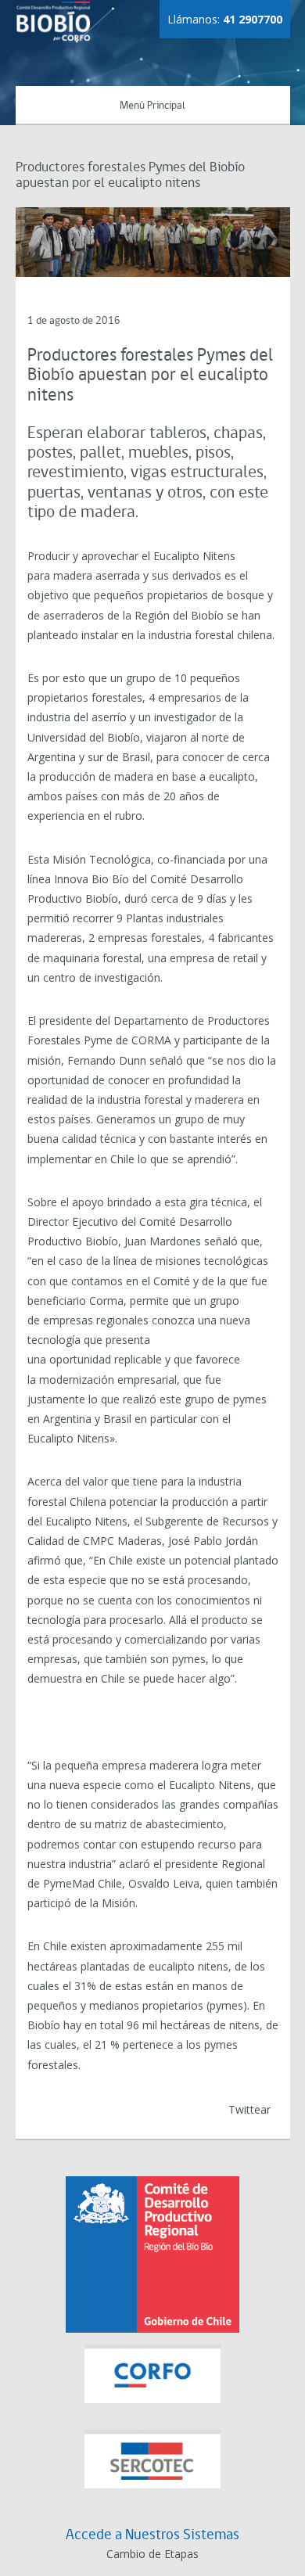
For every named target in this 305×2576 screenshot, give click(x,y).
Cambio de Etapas (152, 2554)
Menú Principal (152, 106)
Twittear (249, 2109)
